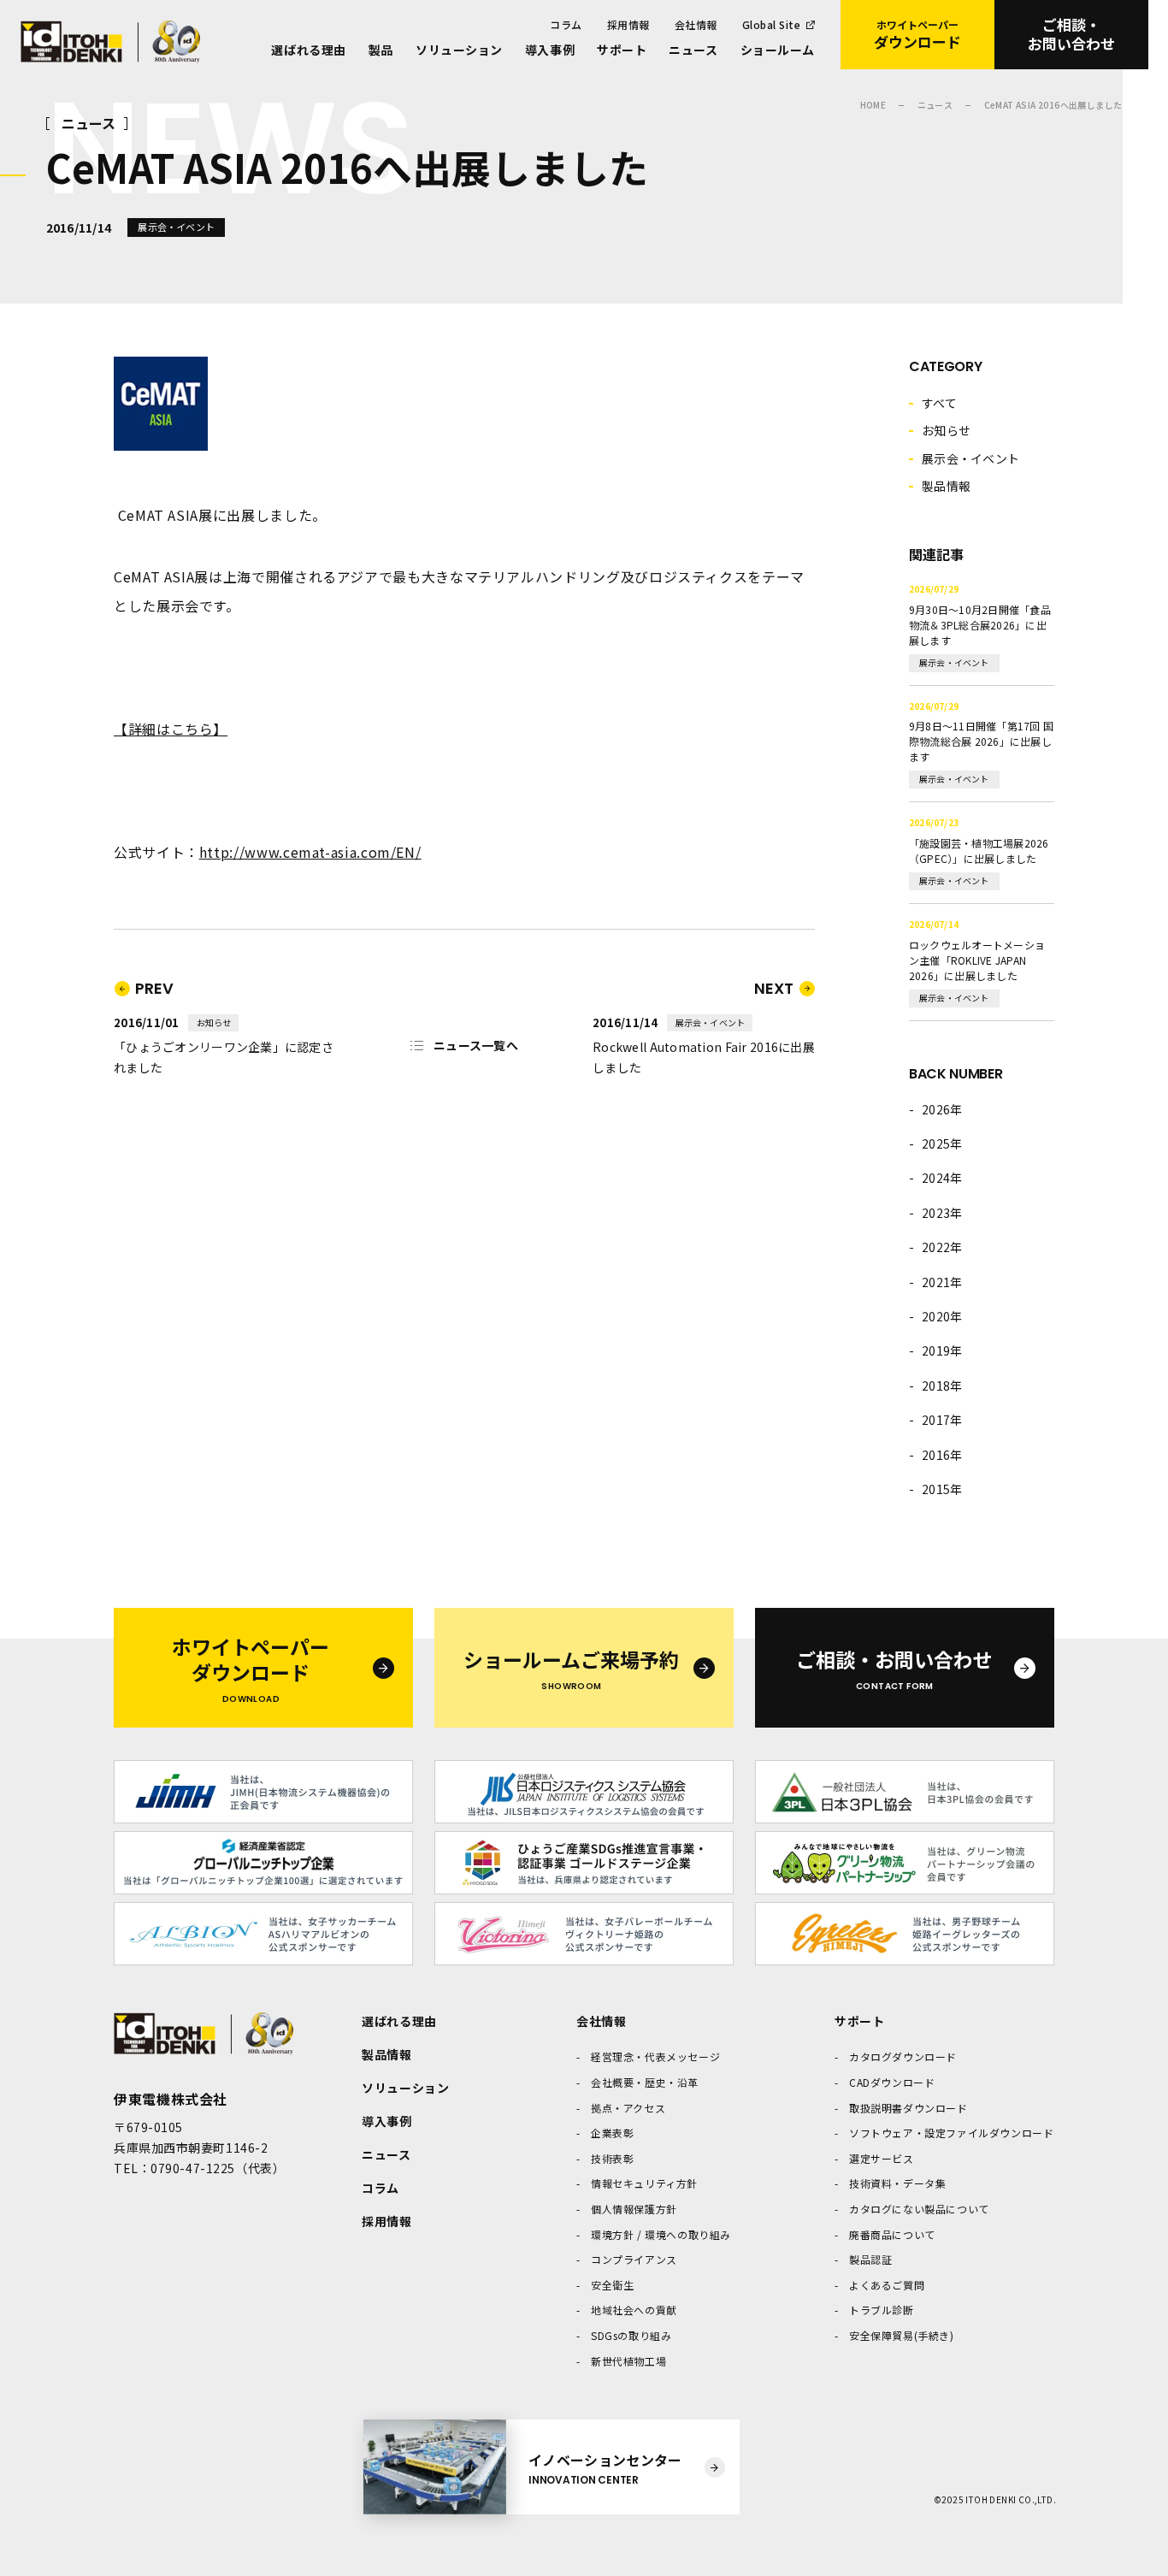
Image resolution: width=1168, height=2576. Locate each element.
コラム (566, 24)
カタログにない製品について (919, 2209)
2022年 (942, 1247)
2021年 (942, 1282)
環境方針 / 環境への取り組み (661, 2234)
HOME (873, 105)
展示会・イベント (970, 458)
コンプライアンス (634, 2259)
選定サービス (882, 2158)
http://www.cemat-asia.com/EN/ (310, 852)
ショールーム (778, 50)
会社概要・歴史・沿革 (645, 2082)
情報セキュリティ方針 (644, 2183)
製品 (381, 50)
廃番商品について (892, 2234)
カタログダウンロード (903, 2056)
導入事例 (550, 50)
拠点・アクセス (628, 2108)
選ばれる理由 (308, 50)
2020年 (942, 1316)
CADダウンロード (892, 2082)
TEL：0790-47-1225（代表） (199, 2168)
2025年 (942, 1143)
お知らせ (946, 430)
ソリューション (459, 50)
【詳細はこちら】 (171, 729)
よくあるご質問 (887, 2285)
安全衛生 (612, 2285)
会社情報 (696, 24)
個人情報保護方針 (634, 2209)
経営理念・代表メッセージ (655, 2056)
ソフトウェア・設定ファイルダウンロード (951, 2133)
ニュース (693, 50)
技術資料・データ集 (897, 2183)
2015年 (942, 1489)
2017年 (942, 1420)
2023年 (942, 1213)
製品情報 (946, 486)
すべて (939, 403)
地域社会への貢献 (634, 2310)
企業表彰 (612, 2133)
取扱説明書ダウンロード (908, 2108)
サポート (622, 50)
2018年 (942, 1385)
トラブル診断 (882, 2310)
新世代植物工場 (628, 2361)
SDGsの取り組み (631, 2335)
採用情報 (628, 24)
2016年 (942, 1455)
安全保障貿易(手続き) (902, 2335)
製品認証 (870, 2259)
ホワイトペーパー (917, 35)
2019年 (942, 1350)
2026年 (942, 1109)
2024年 (942, 1178)
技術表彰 (612, 2158)
